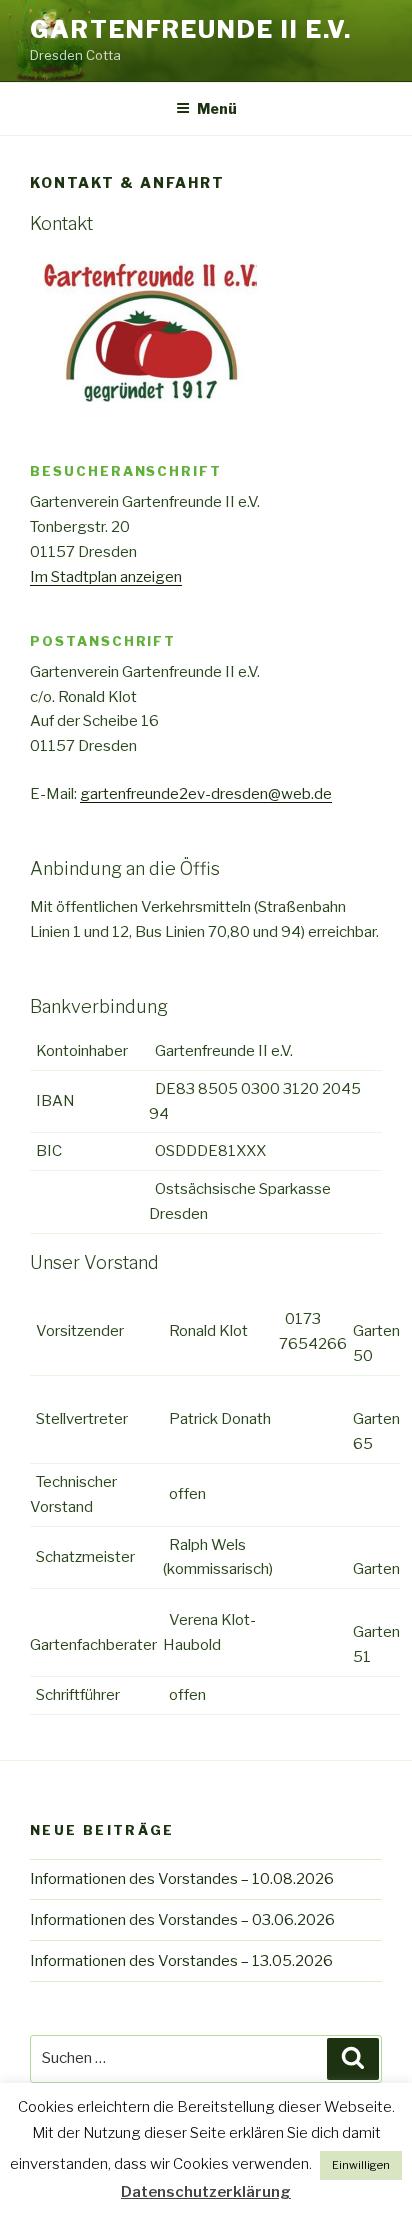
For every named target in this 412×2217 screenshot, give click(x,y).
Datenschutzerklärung (206, 2192)
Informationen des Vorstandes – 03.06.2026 (182, 1920)
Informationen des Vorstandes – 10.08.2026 (182, 1879)
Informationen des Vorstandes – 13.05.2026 (181, 1961)
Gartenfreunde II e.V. (191, 29)
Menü (217, 108)
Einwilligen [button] (361, 2165)
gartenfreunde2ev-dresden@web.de (206, 794)
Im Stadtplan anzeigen (106, 577)
